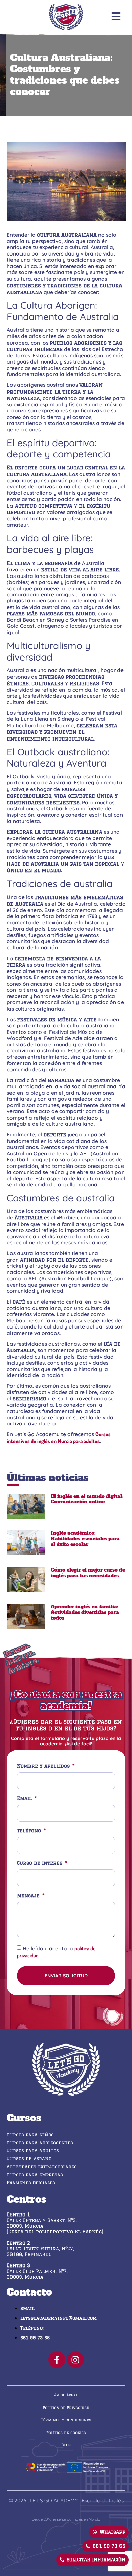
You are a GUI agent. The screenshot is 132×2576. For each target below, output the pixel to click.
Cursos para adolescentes (40, 2143)
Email (25, 1799)
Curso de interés (40, 1863)
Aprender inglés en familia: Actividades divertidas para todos (85, 1612)
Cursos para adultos (33, 2150)
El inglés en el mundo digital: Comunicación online (87, 1499)
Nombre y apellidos (44, 1766)
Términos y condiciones (66, 2420)
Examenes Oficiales (31, 2183)
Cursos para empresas (35, 2175)
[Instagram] (75, 2360)
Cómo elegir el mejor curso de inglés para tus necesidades (88, 1573)
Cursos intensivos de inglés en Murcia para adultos (59, 1437)
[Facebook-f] (57, 2360)
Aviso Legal (66, 2395)
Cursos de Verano (29, 2158)
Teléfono (30, 1831)
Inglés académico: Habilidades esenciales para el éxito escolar (85, 1539)
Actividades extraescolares (42, 2167)
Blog (66, 2445)
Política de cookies (66, 2432)
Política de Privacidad (66, 2407)
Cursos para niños (30, 2135)
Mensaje (29, 1896)
